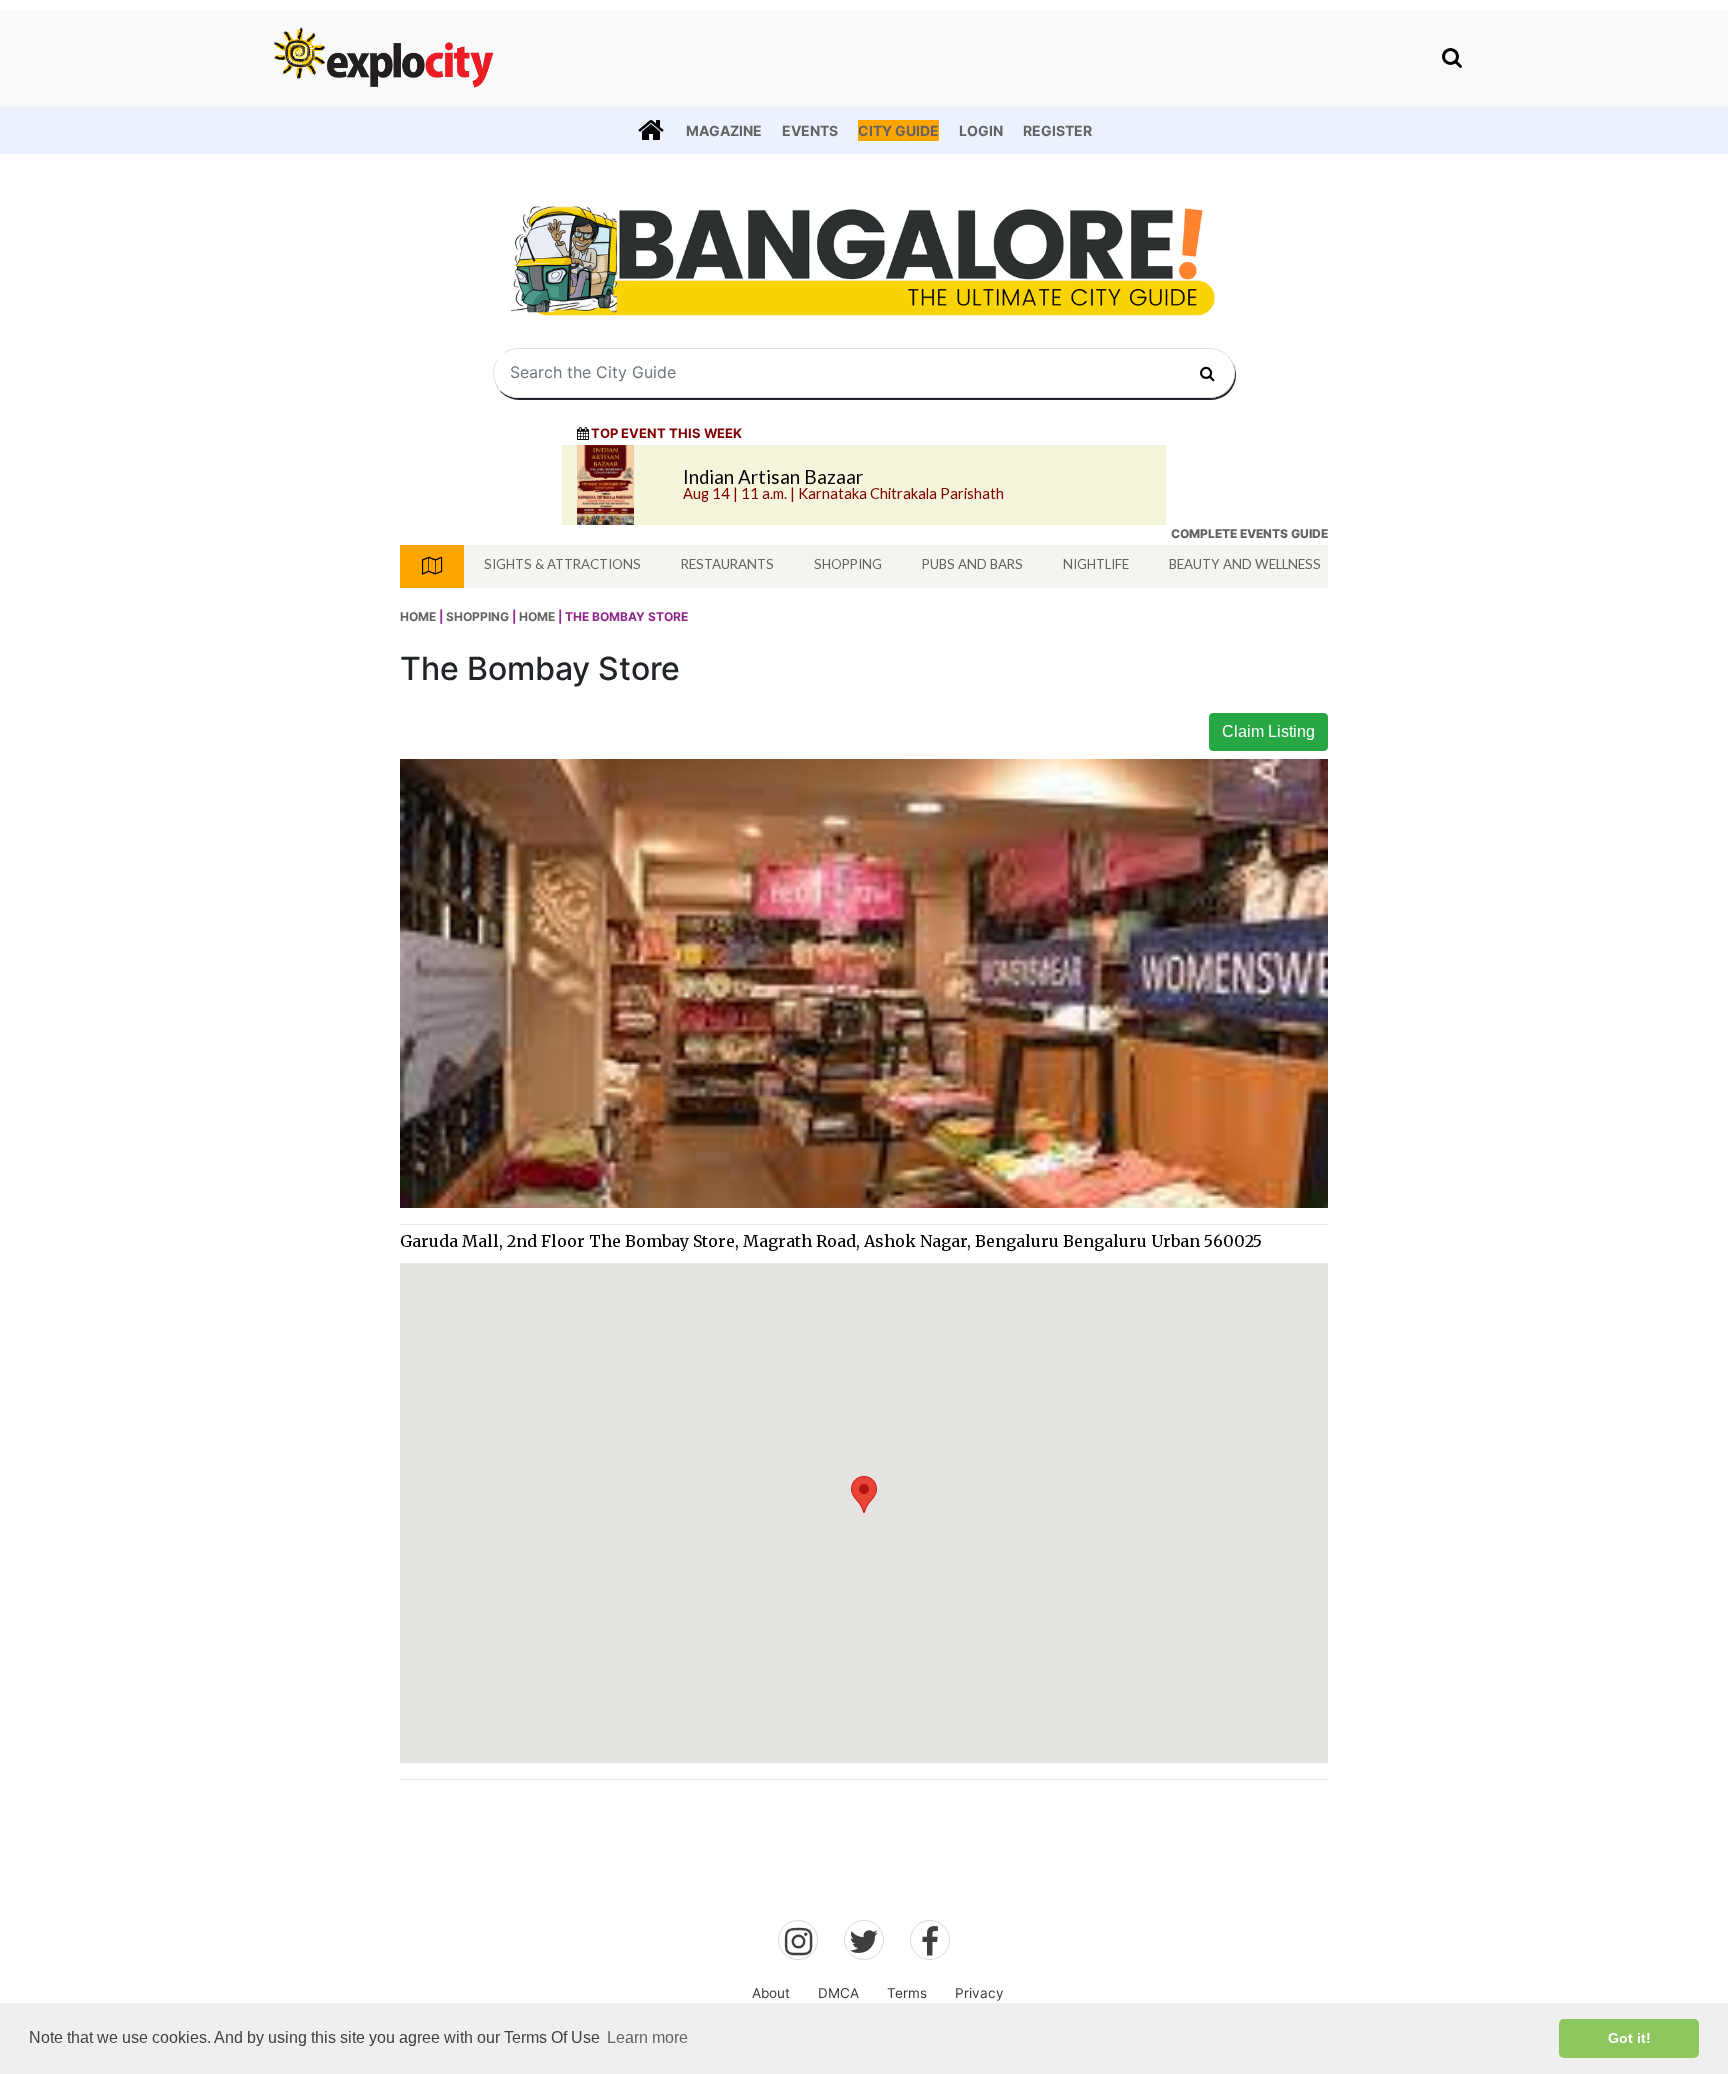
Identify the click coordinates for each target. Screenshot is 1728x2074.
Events (810, 130)
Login (981, 130)
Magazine (724, 130)
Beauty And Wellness (1245, 564)
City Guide (898, 130)
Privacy (979, 1993)
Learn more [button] (647, 2037)
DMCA (838, 1993)
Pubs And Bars (972, 564)
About (771, 1993)
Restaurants (727, 564)
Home (418, 616)
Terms (907, 1993)
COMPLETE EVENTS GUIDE (1249, 533)
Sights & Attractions (562, 564)
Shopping (848, 564)
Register (1057, 130)
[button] (864, 1494)
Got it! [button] (1629, 2038)
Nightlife (1096, 564)
